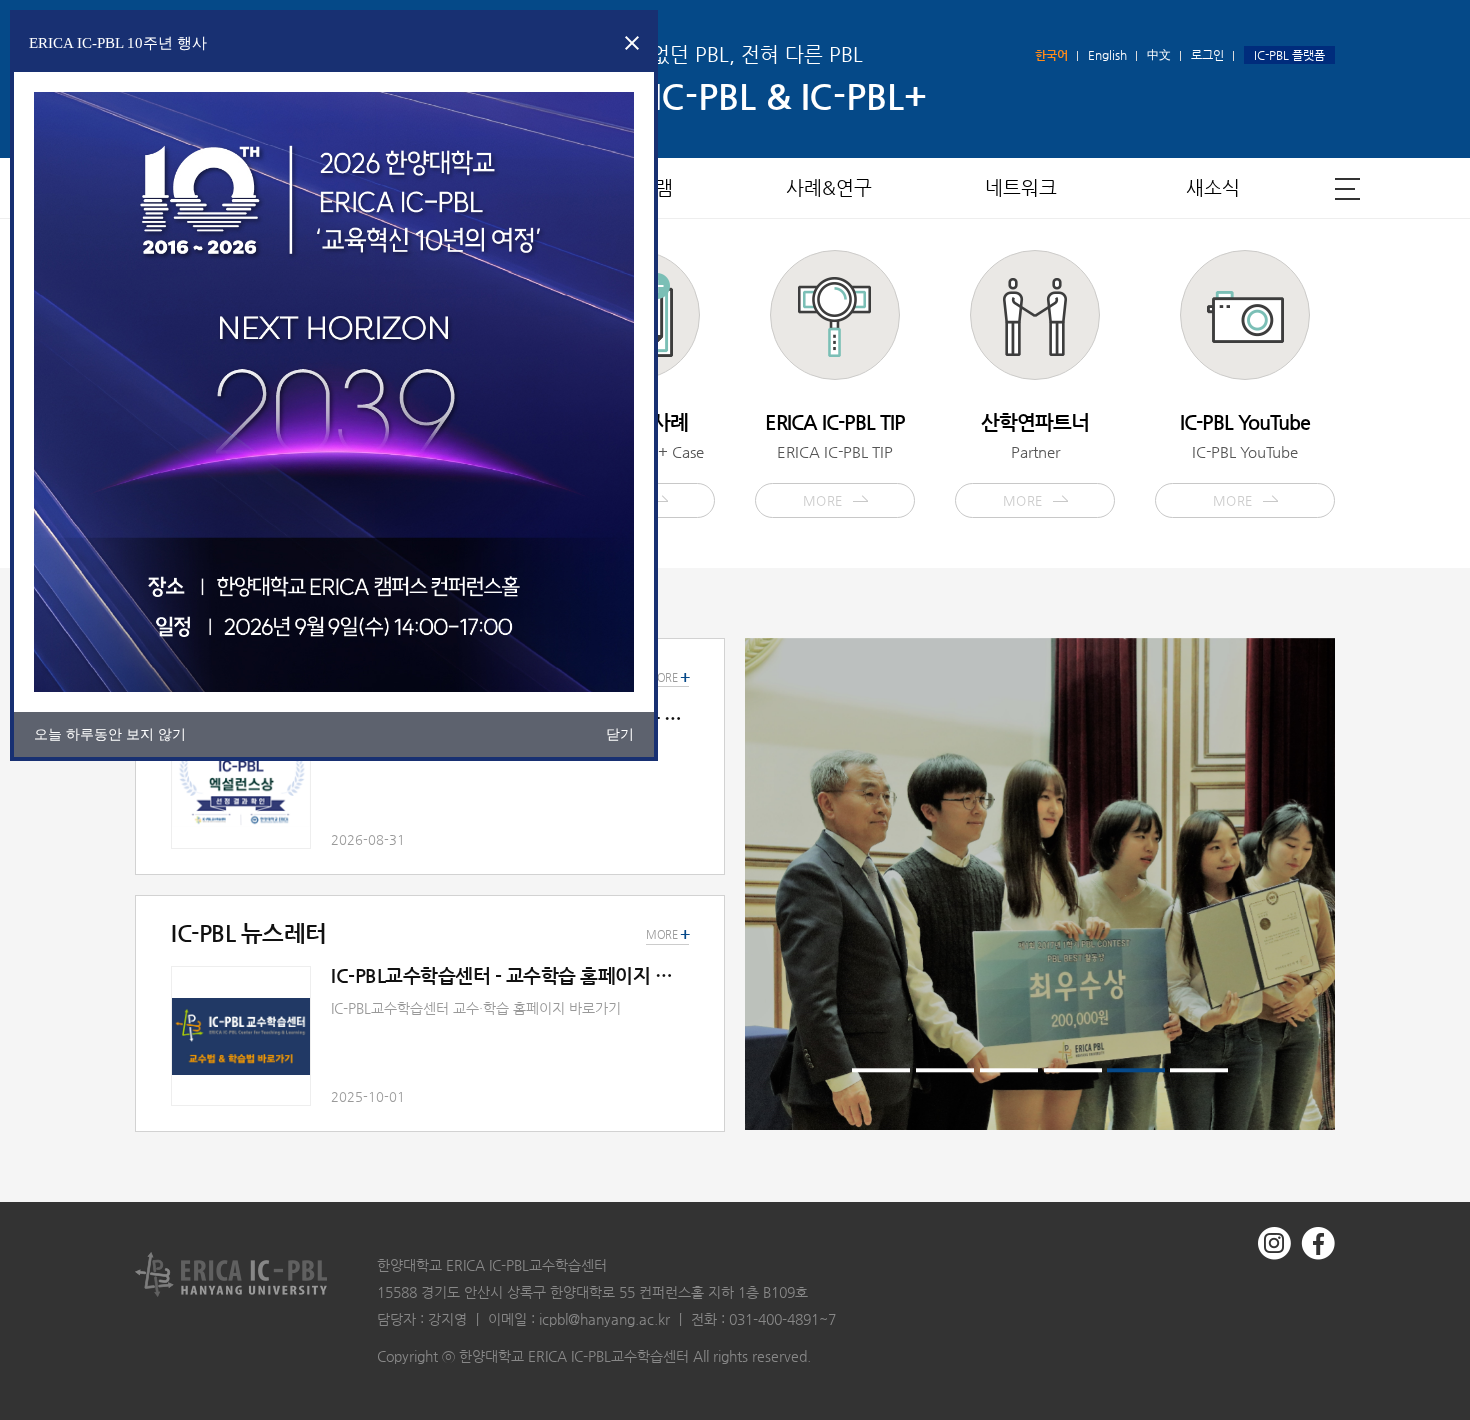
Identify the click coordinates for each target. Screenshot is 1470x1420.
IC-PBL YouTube (1245, 459)
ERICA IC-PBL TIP (835, 459)
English (1107, 55)
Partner (1035, 459)
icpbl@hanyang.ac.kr (604, 1319)
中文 (1159, 55)
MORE (667, 935)
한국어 (1051, 55)
